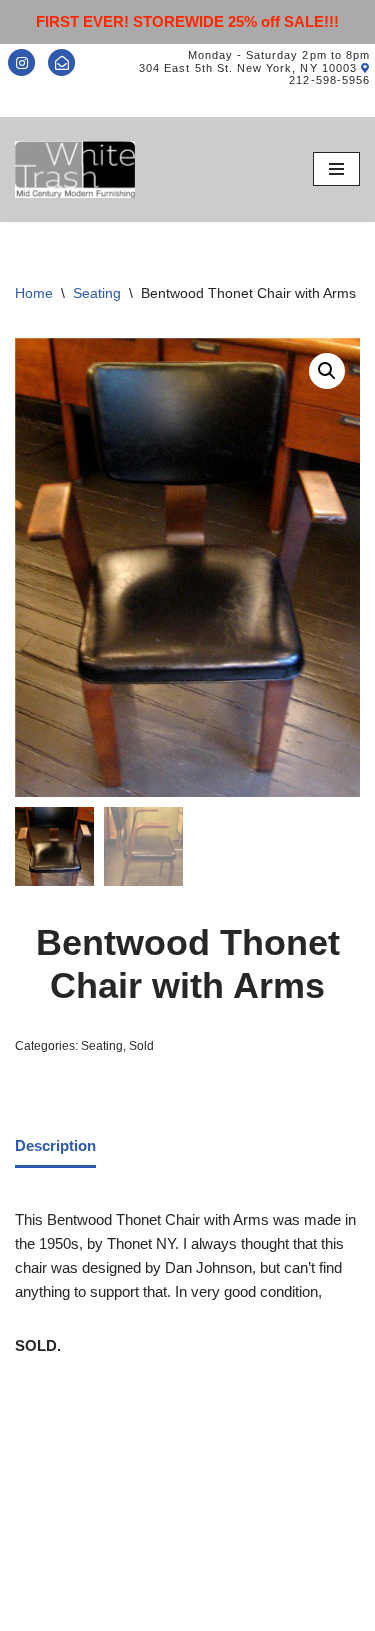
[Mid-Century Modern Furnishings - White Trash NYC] (75, 169)
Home (34, 293)
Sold (141, 1046)
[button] (327, 371)
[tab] (55, 1147)
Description (55, 1145)
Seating (97, 293)
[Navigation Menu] (336, 169)
